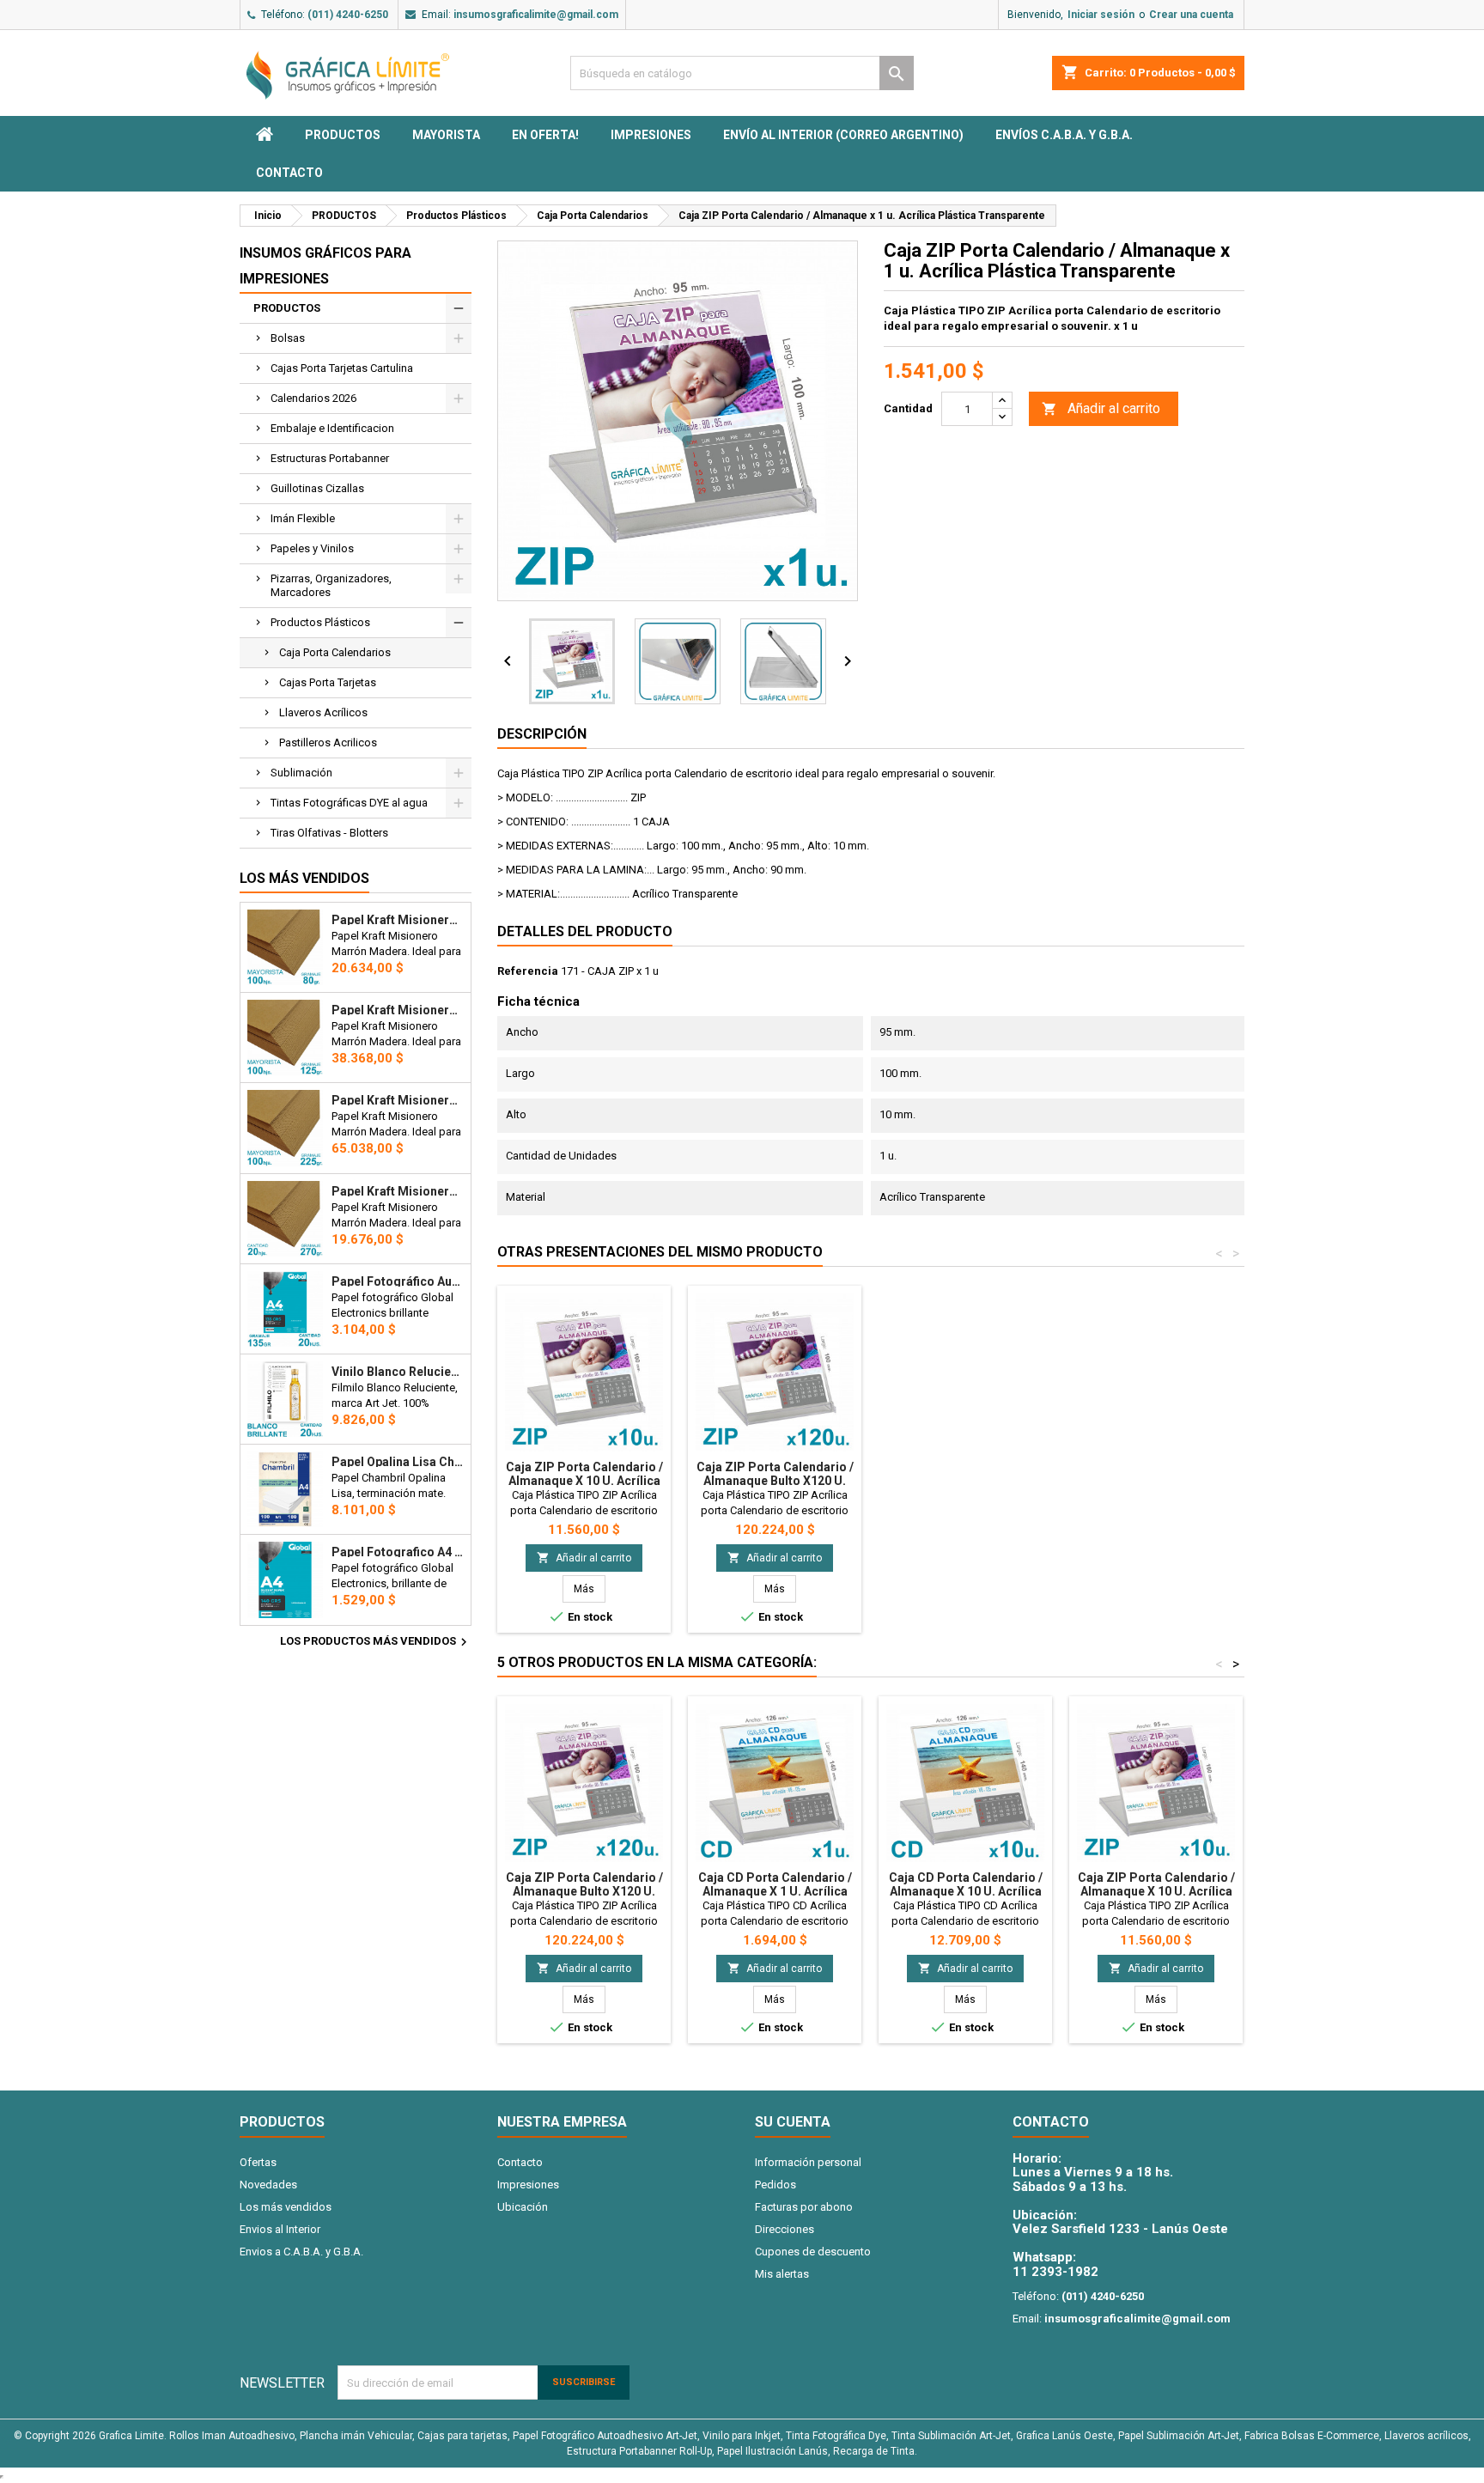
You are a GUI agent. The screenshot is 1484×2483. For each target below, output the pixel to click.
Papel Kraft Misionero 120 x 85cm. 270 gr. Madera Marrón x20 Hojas (398, 1191)
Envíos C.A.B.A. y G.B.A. (1064, 135)
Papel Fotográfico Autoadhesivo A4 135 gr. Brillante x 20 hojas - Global (398, 1281)
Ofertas (258, 2162)
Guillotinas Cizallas (317, 488)
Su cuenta (793, 2122)
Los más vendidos (304, 878)
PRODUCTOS (343, 135)
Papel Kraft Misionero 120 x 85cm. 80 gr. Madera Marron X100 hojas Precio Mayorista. (398, 920)
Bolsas (288, 338)
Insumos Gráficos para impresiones (325, 266)
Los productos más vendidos (376, 1642)
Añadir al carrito (1101, 408)
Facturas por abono (804, 2207)
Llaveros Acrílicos (323, 712)
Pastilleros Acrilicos (328, 742)
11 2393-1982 (1055, 2272)
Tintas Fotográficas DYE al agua (349, 803)
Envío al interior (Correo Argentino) (843, 135)
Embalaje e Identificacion (332, 428)
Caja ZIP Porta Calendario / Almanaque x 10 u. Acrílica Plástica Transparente (584, 1481)
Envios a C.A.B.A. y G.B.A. (301, 2252)
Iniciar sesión (1101, 15)
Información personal (808, 2162)
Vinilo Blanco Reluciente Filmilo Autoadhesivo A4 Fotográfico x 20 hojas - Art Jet (398, 1372)
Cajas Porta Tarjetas (328, 682)
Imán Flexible (303, 518)
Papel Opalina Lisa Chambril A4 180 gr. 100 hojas (398, 1462)
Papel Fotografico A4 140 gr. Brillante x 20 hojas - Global (398, 1552)
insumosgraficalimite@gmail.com (536, 15)
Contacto (289, 173)
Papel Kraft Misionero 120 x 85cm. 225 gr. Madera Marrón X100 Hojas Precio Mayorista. (398, 1100)
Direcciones (785, 2229)
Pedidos (775, 2185)
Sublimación (301, 773)
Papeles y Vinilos (312, 548)
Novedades (268, 2185)
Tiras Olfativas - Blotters (329, 833)
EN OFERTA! (545, 135)
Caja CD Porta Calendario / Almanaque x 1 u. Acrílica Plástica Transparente (775, 1891)
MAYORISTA (446, 135)
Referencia (528, 971)
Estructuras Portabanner (330, 458)
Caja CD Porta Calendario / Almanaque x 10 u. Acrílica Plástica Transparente (966, 1891)
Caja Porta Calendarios (335, 652)
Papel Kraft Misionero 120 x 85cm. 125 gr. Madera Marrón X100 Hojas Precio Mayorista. (398, 1010)
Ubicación (523, 2207)
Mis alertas (782, 2274)
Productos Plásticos (320, 622)
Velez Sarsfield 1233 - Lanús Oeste (1120, 2229)
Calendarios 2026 (313, 398)
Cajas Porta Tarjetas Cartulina (342, 368)
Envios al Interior (280, 2229)
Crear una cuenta (1191, 15)
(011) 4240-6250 (348, 15)
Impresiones (651, 135)
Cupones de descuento (813, 2252)
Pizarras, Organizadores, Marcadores (331, 585)
